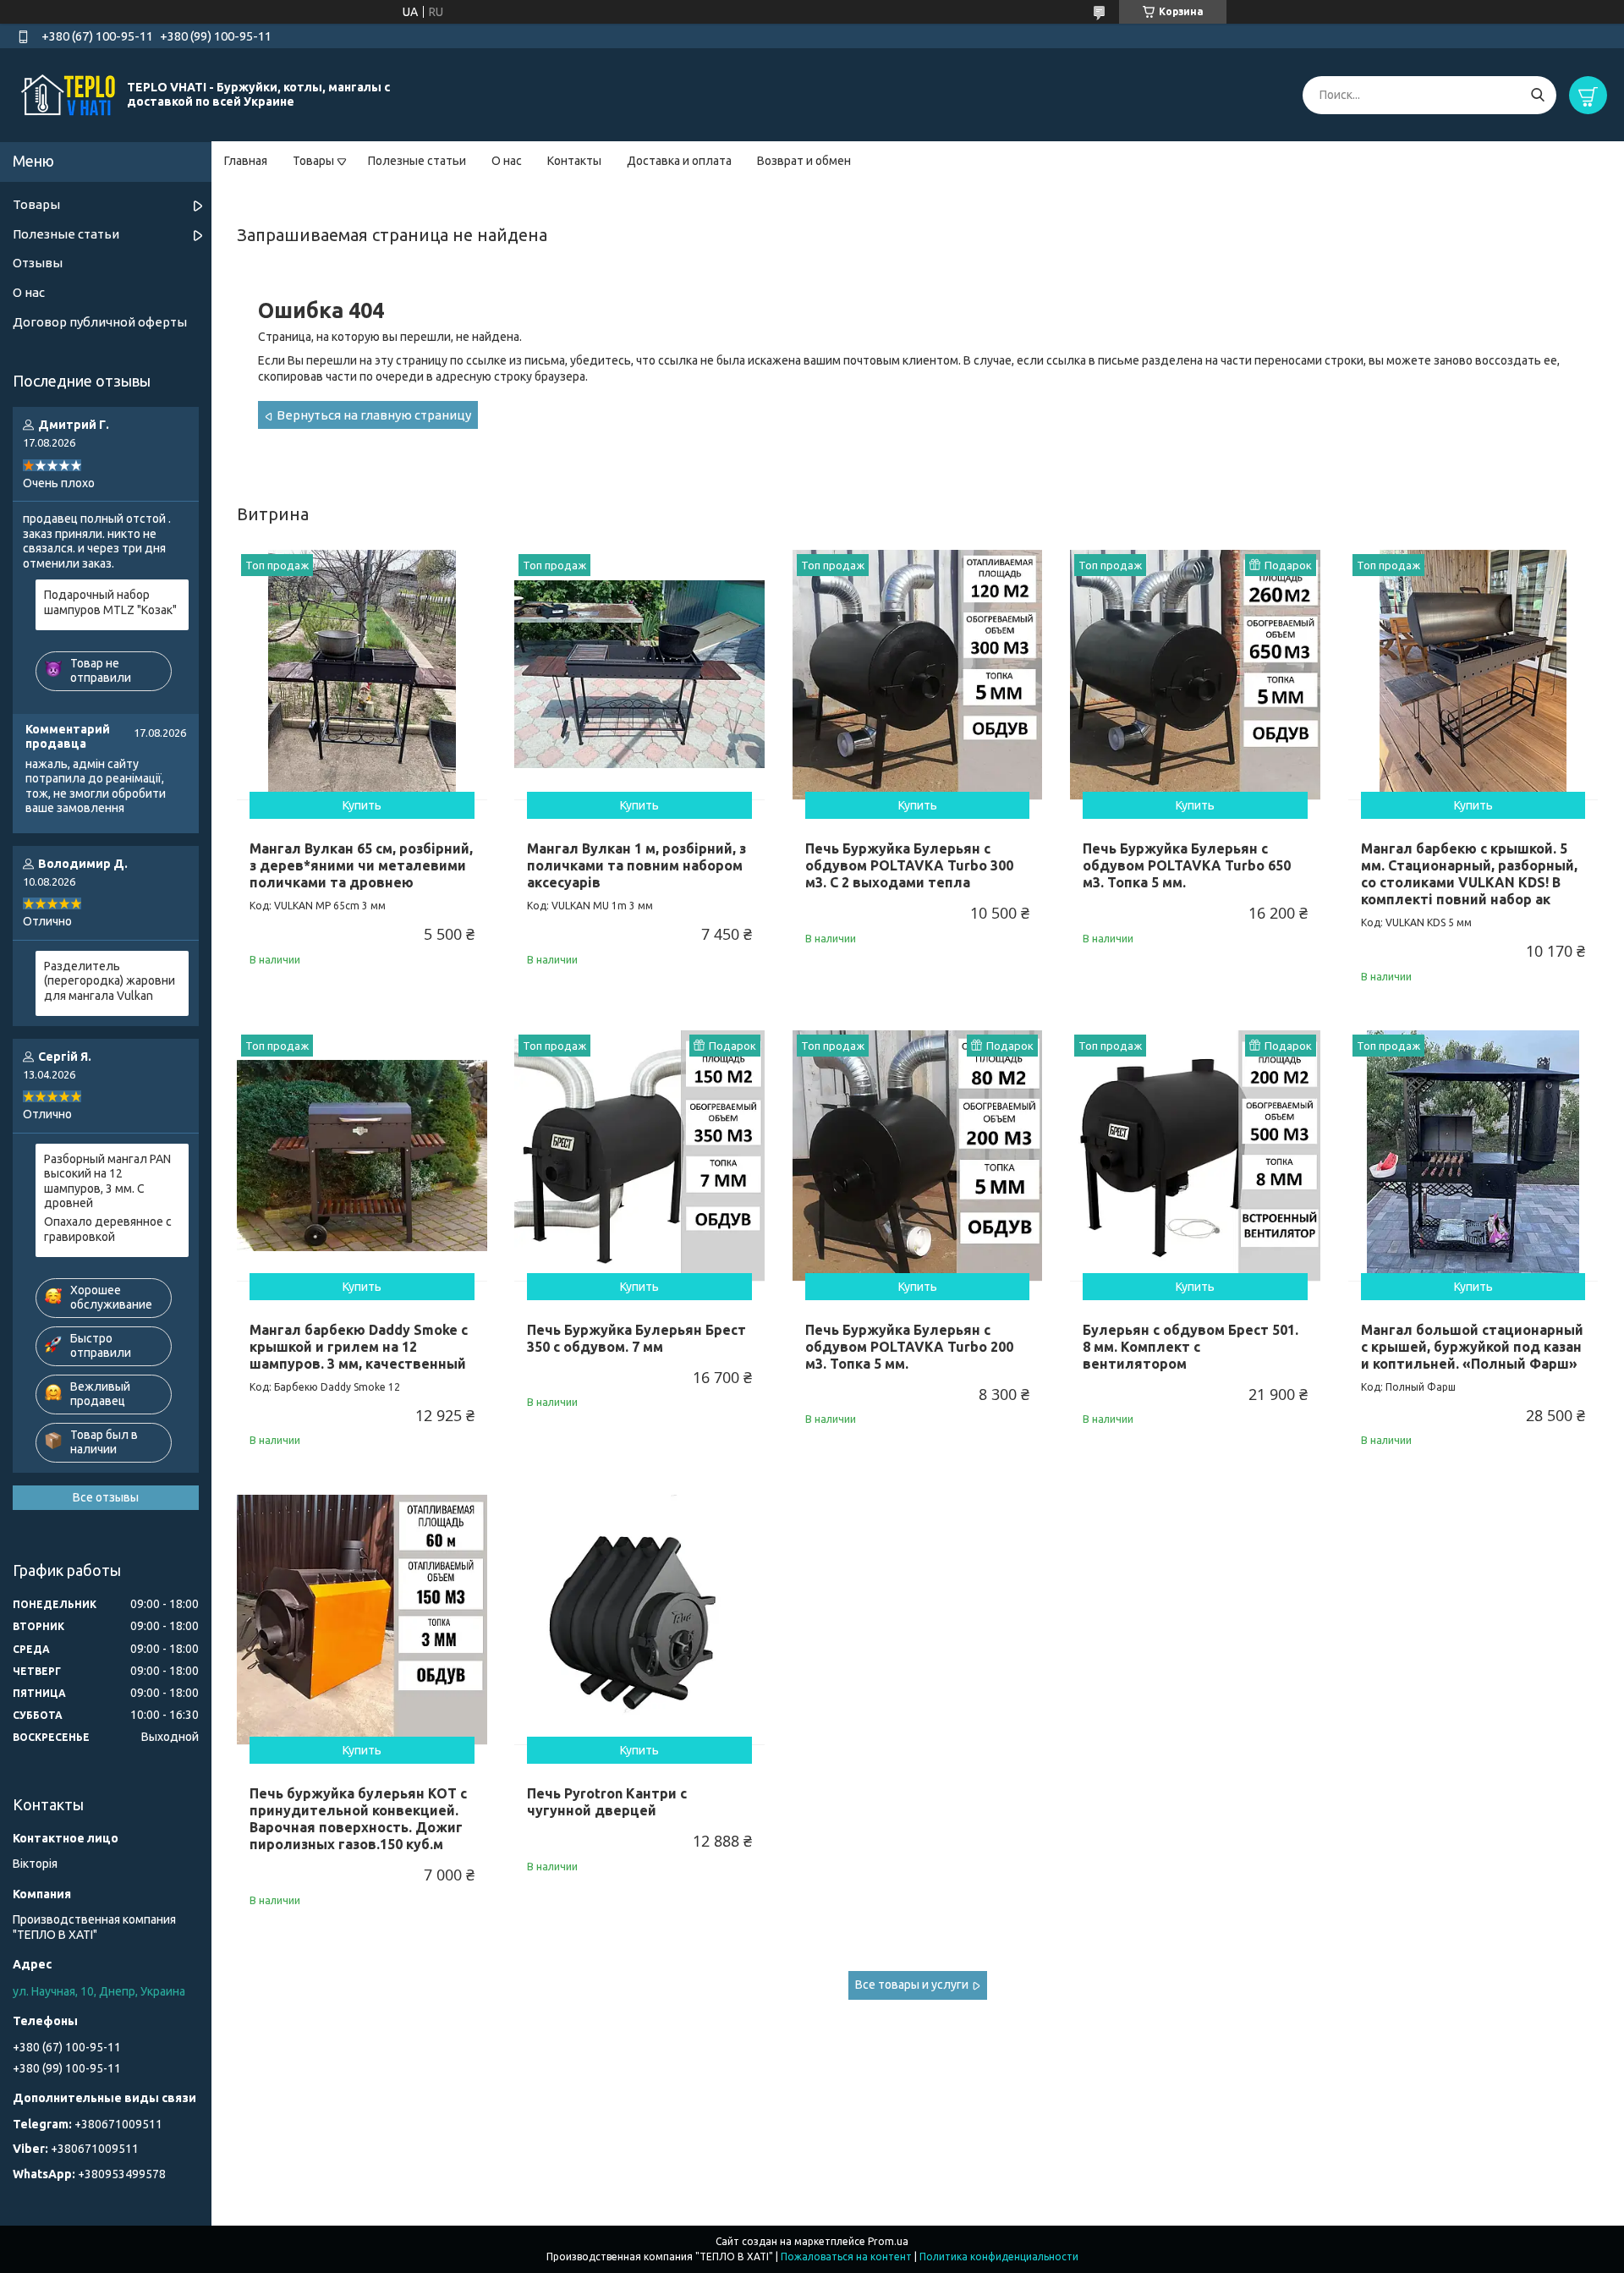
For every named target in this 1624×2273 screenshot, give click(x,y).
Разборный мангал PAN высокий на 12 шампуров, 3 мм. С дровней (107, 1181)
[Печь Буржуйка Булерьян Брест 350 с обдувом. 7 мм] (639, 1156)
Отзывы (38, 263)
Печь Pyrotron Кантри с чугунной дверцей (607, 1802)
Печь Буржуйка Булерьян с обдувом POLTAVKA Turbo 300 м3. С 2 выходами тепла (909, 865)
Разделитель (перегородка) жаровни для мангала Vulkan (110, 981)
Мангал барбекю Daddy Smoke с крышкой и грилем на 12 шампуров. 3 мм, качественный (359, 1347)
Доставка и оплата (679, 161)
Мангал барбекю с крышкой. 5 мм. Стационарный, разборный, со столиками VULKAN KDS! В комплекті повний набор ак (1469, 874)
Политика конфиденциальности (999, 2257)
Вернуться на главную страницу (374, 415)
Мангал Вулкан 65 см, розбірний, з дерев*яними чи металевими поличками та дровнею (361, 865)
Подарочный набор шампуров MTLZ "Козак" (110, 602)
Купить (362, 805)
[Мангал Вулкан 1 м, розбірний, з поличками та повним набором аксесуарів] (639, 675)
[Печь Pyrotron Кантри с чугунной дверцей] (639, 1620)
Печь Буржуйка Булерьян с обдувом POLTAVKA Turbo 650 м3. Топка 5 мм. (1187, 865)
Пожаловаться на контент (846, 2257)
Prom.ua (888, 2241)
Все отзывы (106, 1497)
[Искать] (1537, 95)
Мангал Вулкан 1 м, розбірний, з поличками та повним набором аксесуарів (636, 865)
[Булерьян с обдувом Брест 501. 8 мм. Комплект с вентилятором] (1195, 1156)
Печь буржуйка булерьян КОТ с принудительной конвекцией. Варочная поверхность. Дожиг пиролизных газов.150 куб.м (358, 1819)
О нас (507, 161)
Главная (246, 161)
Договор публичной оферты (100, 322)
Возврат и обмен (804, 161)
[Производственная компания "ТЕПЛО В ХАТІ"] (68, 94)
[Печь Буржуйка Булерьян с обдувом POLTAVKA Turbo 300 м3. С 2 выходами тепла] (918, 675)
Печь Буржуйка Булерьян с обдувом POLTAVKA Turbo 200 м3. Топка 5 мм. (909, 1347)
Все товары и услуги (912, 1985)
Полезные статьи (417, 161)
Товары (313, 161)
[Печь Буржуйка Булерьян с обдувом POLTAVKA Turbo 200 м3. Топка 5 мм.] (918, 1156)
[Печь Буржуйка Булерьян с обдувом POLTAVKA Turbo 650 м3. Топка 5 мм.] (1195, 675)
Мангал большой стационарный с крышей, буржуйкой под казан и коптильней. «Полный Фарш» (1472, 1347)
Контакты (574, 161)
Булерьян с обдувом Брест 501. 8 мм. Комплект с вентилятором (1191, 1347)
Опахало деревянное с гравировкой (108, 1229)
